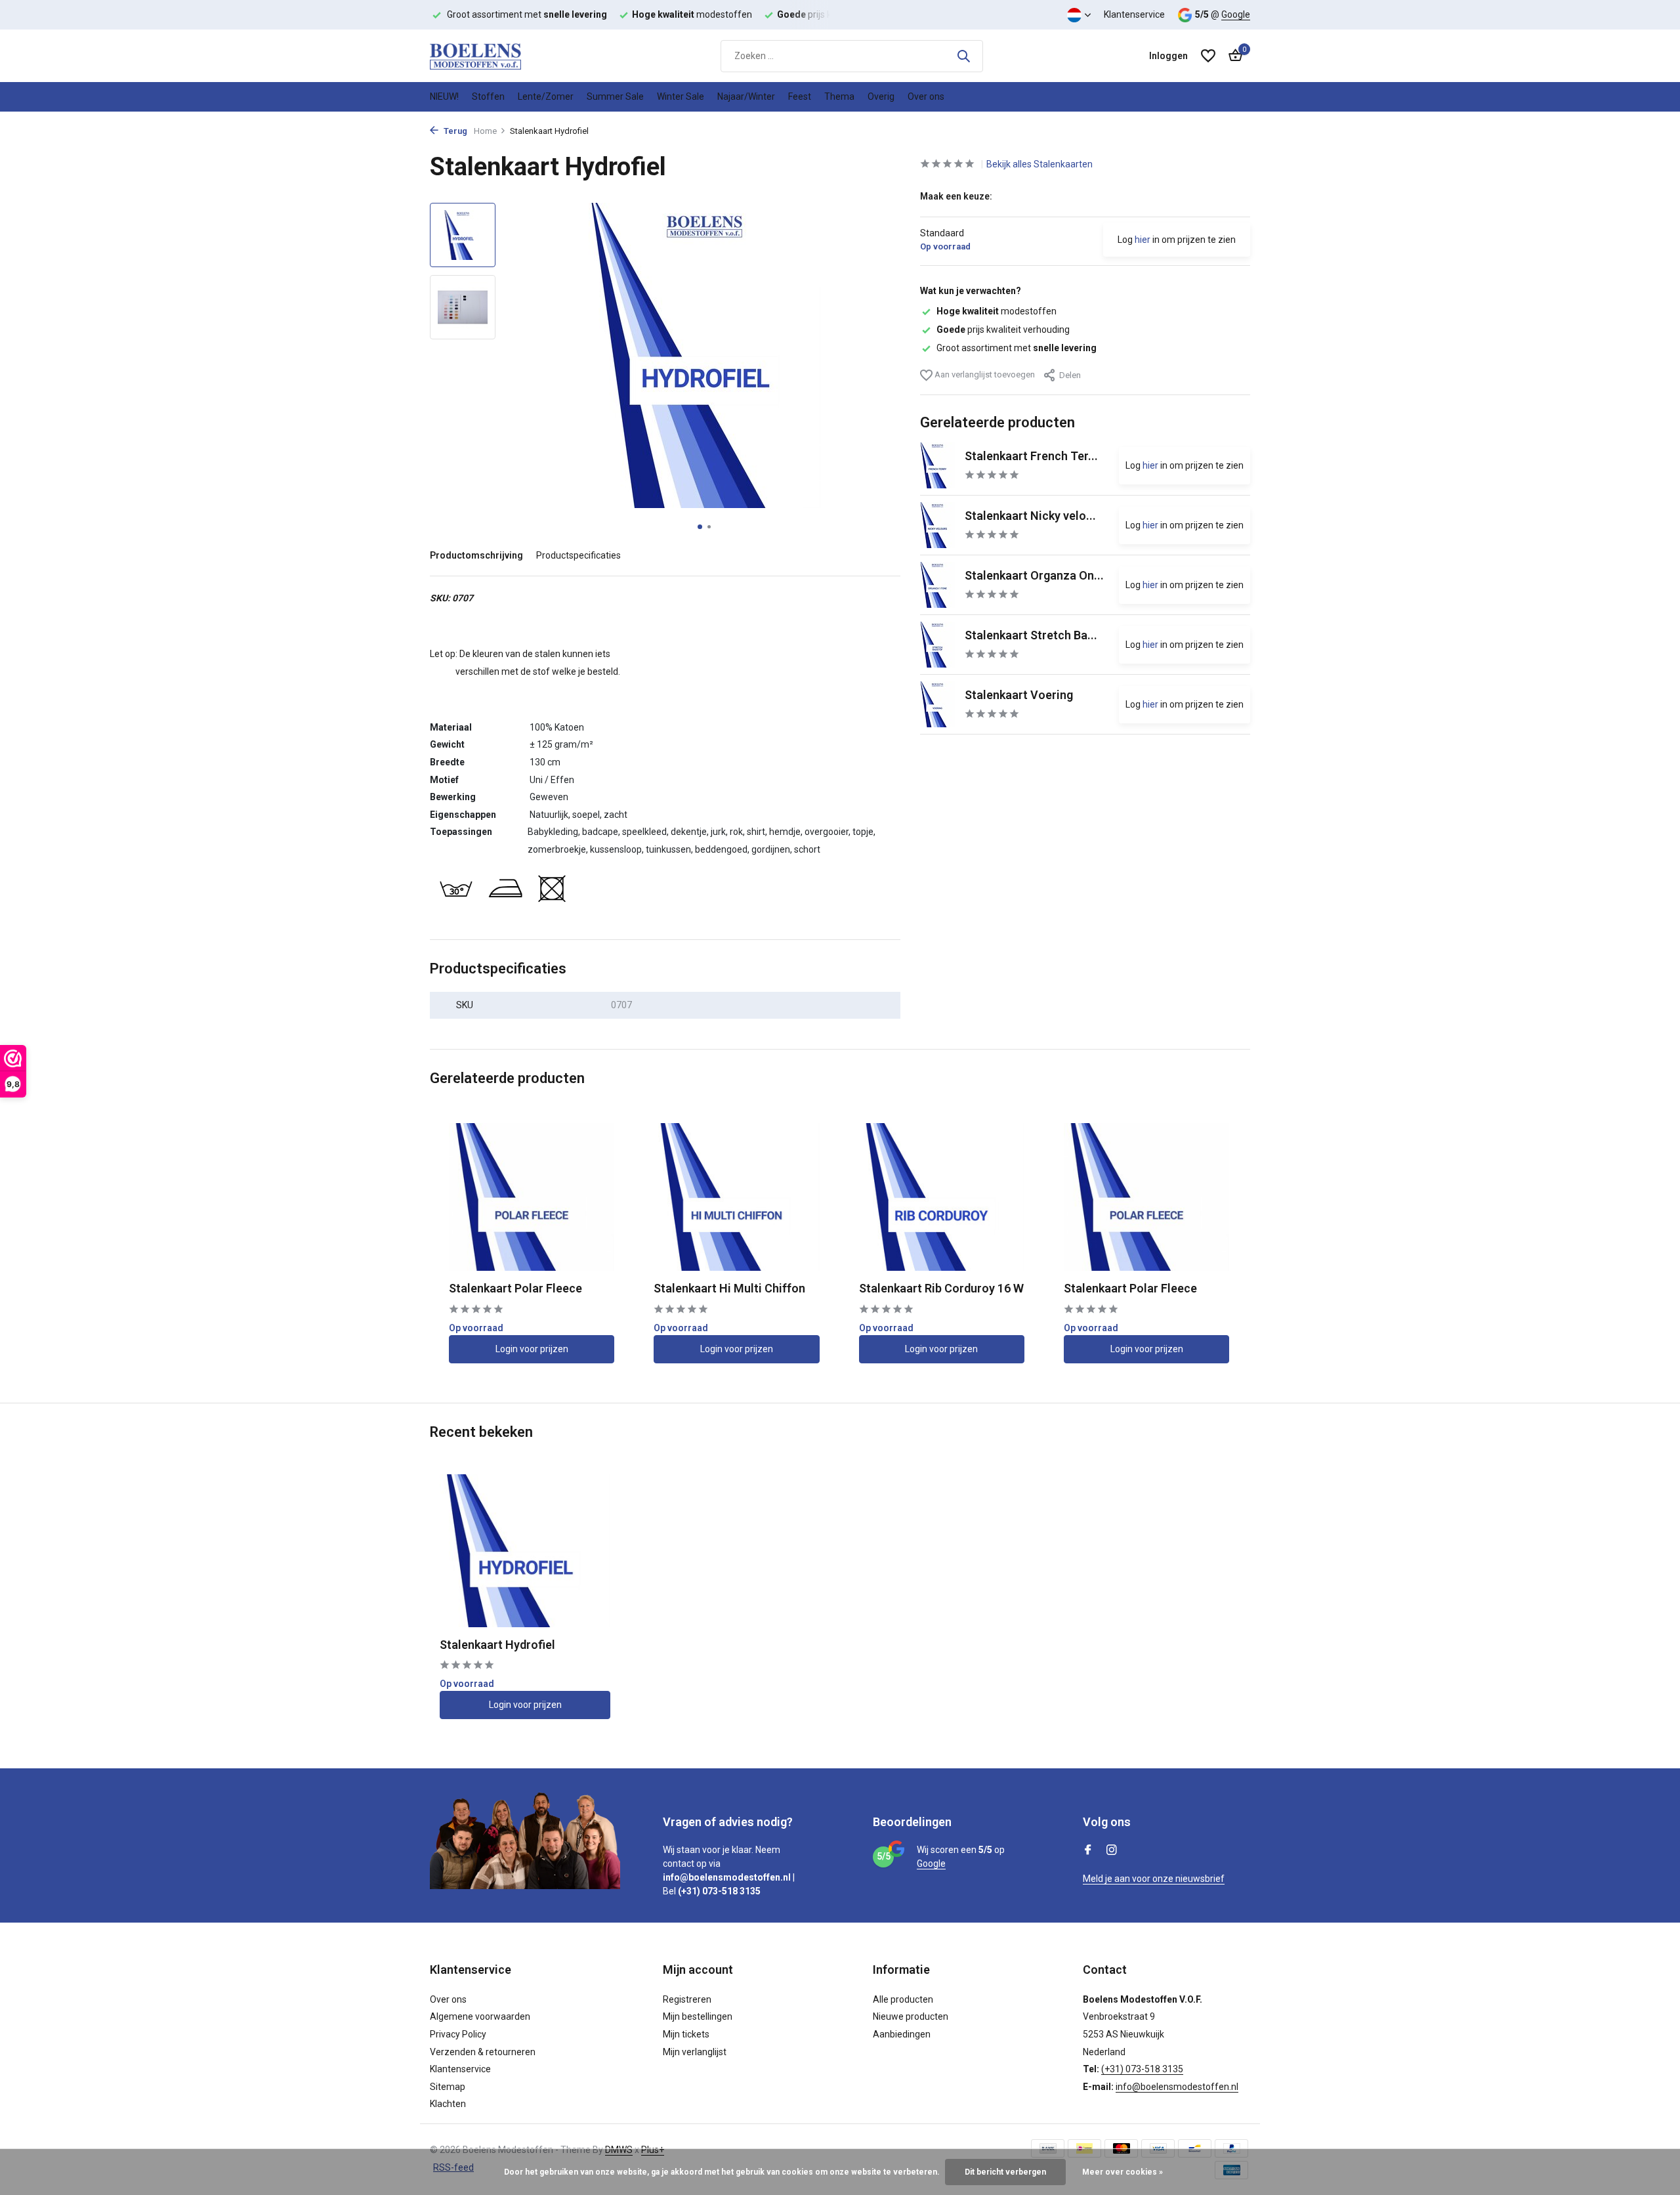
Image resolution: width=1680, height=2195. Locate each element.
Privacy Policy (458, 2034)
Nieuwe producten (911, 2016)
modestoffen (997, 311)
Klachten (448, 2104)
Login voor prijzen (532, 1349)
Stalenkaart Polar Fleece (515, 1288)
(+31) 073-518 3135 (1142, 2069)
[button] (700, 527)
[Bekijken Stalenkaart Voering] (937, 704)
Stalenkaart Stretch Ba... (1031, 635)
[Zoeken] (963, 56)
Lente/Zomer (546, 96)
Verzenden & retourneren (483, 2052)
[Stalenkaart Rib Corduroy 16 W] (942, 1197)
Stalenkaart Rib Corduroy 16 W (941, 1288)
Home (485, 131)
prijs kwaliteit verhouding (1003, 330)
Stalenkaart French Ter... (1031, 456)
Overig (881, 96)
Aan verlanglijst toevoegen (984, 374)
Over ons (926, 96)
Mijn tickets (686, 2034)
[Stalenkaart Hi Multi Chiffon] (736, 1197)
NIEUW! (444, 96)
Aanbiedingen (902, 2034)
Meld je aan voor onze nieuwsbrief (1154, 1879)
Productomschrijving (476, 555)
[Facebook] (1088, 1851)
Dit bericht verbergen (1005, 2172)
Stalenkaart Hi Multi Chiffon (729, 1288)
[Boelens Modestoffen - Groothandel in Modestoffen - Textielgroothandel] (495, 56)
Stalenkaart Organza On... (1034, 575)
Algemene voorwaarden (480, 2016)
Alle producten (903, 1999)
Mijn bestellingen (698, 2016)
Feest (800, 96)
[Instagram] (1112, 1851)
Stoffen (488, 96)
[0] (1232, 56)
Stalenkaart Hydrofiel (497, 1645)
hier (1143, 240)
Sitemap (448, 2087)
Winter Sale (681, 96)
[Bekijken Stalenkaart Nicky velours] (937, 525)
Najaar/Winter (746, 96)
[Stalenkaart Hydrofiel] (525, 1551)
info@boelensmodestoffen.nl (1177, 2087)
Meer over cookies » (1123, 2172)
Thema (839, 96)
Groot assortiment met (1017, 348)
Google (1236, 14)
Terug (454, 131)
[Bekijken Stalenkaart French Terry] (937, 465)
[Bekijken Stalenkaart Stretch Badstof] (937, 645)
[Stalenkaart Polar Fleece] (532, 1197)
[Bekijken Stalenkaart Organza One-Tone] (937, 585)
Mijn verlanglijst (695, 2052)
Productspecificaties (578, 555)
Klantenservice (1134, 14)
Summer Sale (615, 96)
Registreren (687, 1999)
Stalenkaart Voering (1019, 695)
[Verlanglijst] (1208, 56)
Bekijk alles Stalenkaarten (1039, 164)
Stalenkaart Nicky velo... (1030, 516)
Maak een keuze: (956, 196)
